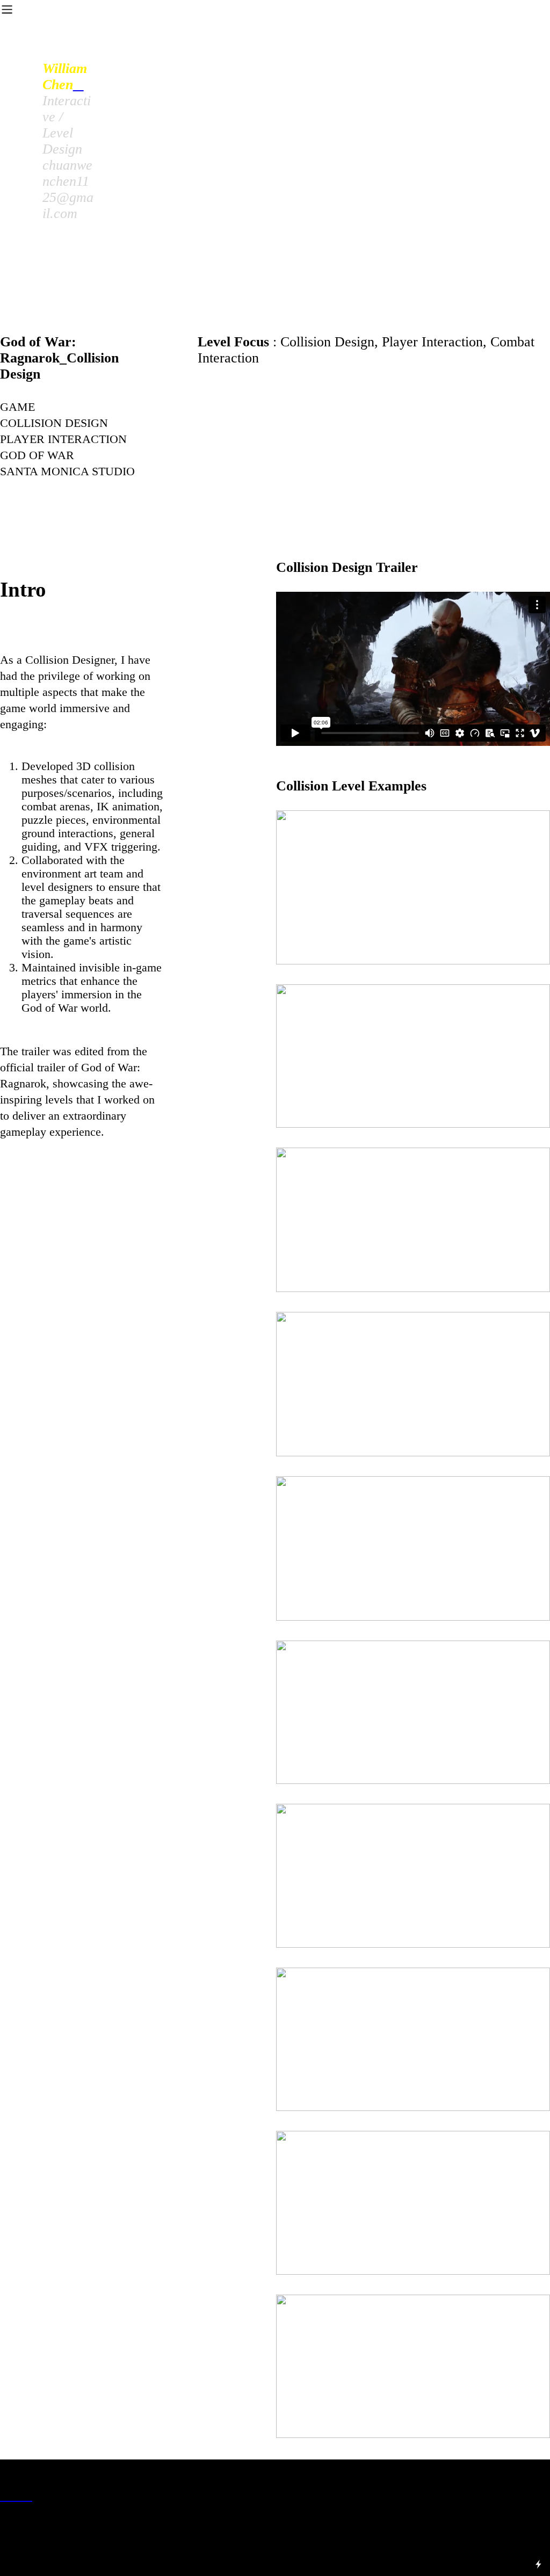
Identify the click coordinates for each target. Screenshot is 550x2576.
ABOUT (192, 51)
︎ (16, 2495)
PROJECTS (270, 51)
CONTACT (351, 51)
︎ (78, 85)
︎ (5, 2495)
